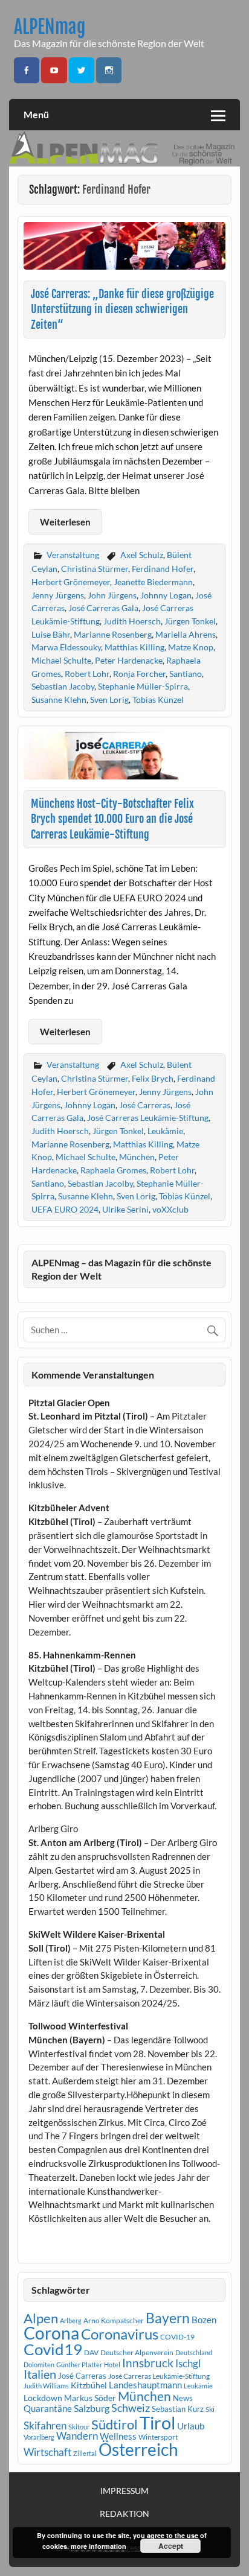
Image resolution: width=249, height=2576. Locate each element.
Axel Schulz (142, 555)
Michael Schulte (61, 660)
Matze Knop (191, 647)
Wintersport (158, 2437)
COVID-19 (177, 2337)
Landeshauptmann (145, 2385)
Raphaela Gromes (113, 1170)
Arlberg (71, 2321)
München (137, 1157)
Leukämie (165, 1131)
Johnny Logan (166, 595)
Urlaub (191, 2426)
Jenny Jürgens (58, 595)
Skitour (79, 2427)
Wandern (77, 2436)
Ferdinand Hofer (163, 569)
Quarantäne (48, 2408)
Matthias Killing (134, 647)
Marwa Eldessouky (66, 647)
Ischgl (188, 2364)
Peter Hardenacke (129, 660)
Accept (171, 2546)
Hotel (112, 2365)
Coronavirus (120, 2334)
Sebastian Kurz (178, 2409)
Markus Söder (90, 2398)
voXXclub (170, 1209)
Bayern (168, 2318)
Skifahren (45, 2425)
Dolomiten (39, 2365)
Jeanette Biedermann (153, 582)
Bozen (204, 2320)
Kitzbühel (89, 2385)
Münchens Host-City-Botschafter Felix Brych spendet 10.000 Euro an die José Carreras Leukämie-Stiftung (112, 819)
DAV (91, 2352)
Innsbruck (148, 2363)
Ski (210, 2409)
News (183, 2398)
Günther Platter (79, 2365)
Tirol (157, 2422)
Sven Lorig (109, 700)
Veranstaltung (73, 555)
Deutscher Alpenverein (137, 2352)
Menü (36, 114)
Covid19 (53, 2349)
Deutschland (194, 2352)
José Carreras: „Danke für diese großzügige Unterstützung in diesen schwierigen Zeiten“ (122, 309)
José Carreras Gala (103, 608)
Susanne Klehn (59, 700)
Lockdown (43, 2398)
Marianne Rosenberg (113, 634)
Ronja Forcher (139, 674)
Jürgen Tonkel (190, 621)
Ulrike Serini (125, 1209)
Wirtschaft (47, 2452)
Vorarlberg (39, 2437)
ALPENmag (50, 27)
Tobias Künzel (158, 700)
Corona (51, 2333)
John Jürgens (112, 595)
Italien (40, 2374)
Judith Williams (46, 2386)
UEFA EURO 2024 (65, 1209)
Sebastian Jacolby (100, 1183)
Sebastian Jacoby (63, 686)
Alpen (41, 2318)
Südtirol (115, 2424)
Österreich (138, 2450)
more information (99, 2546)
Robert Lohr (87, 674)
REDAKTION (124, 2514)
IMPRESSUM (124, 2491)
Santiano (186, 674)
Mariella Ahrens (186, 634)
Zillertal (85, 2453)
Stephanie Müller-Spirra (143, 686)
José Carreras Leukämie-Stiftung (148, 1118)
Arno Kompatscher (114, 2321)
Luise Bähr (51, 634)
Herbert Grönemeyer (71, 582)
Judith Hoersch (132, 621)
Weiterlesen (65, 522)
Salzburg (92, 2408)
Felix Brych (153, 1078)
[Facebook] (27, 70)
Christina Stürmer (95, 569)
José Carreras (145, 1105)
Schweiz (131, 2408)
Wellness (118, 2436)
